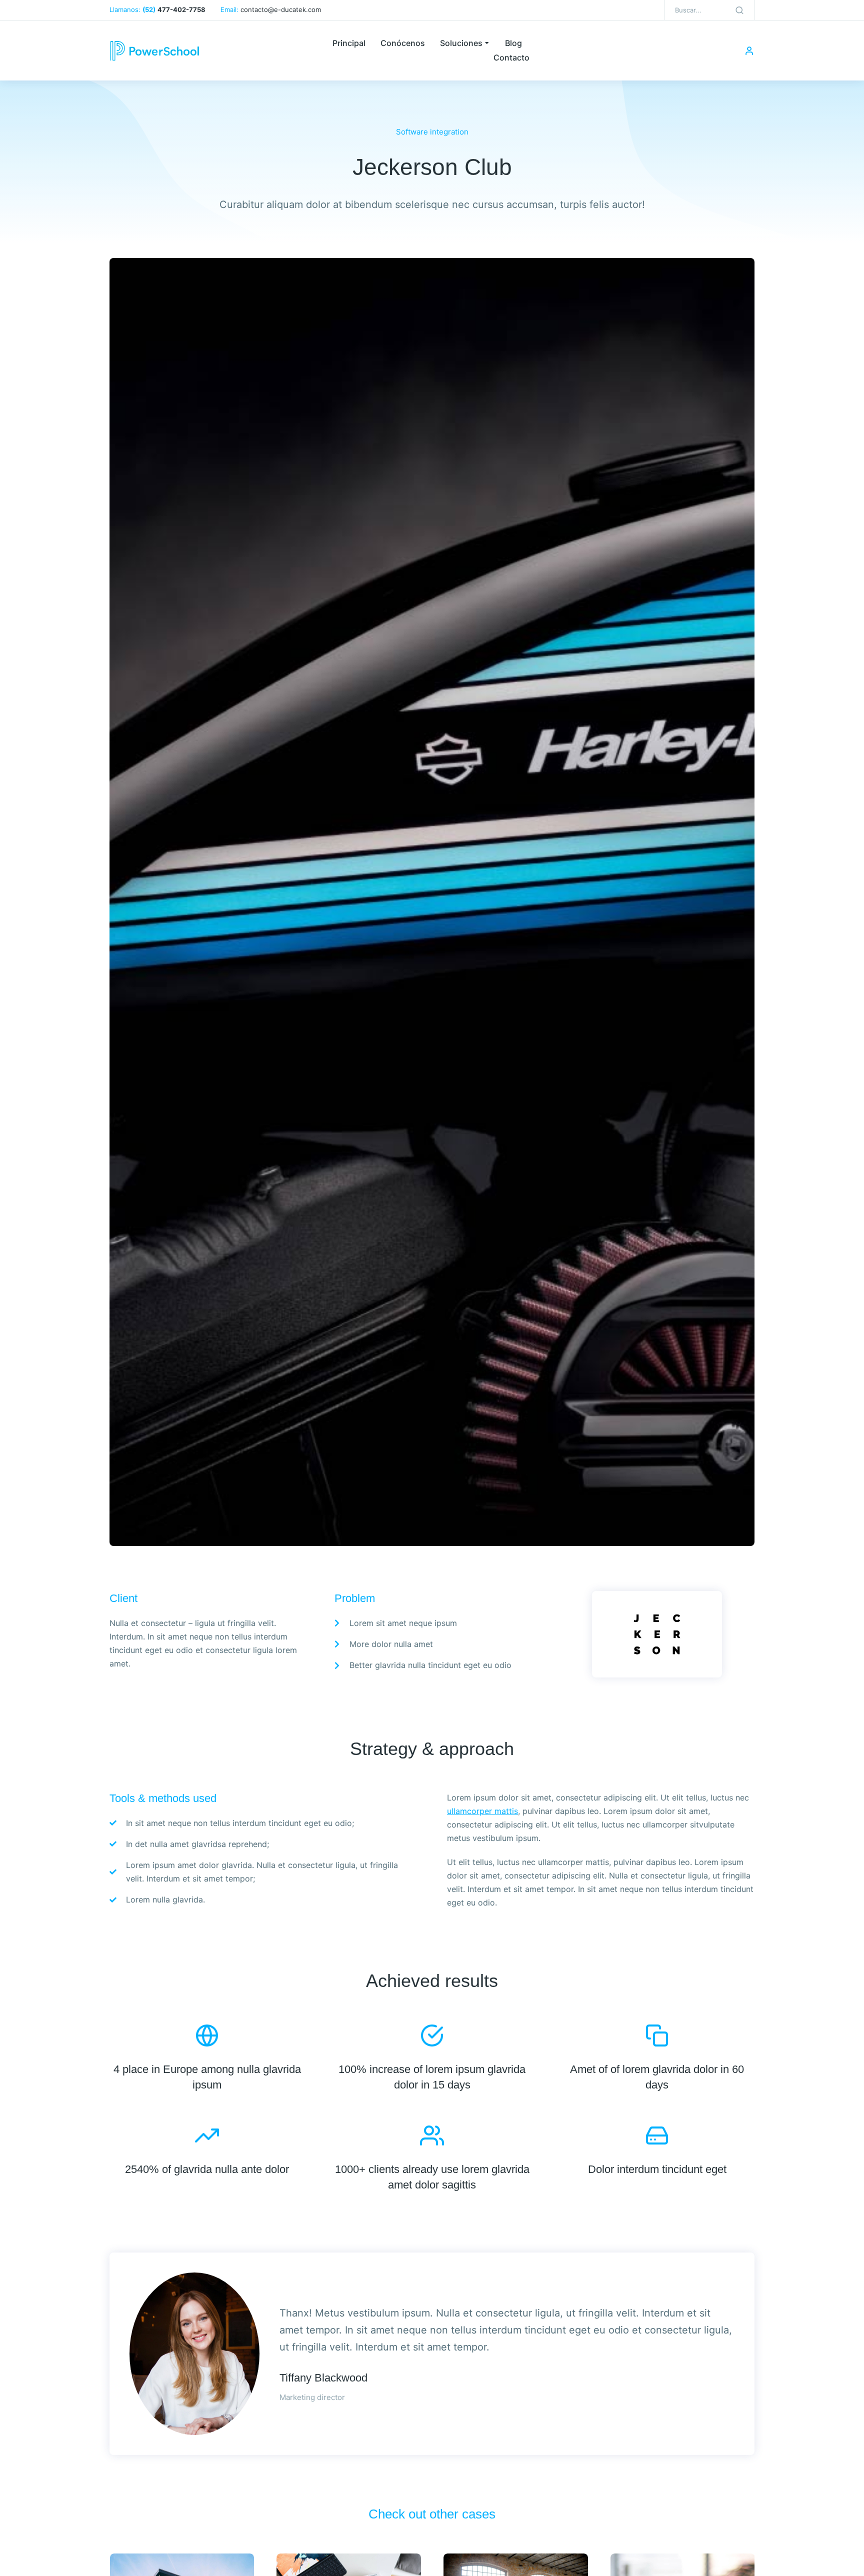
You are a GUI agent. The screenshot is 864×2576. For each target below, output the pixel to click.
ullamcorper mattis (482, 1811)
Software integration (432, 132)
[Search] (739, 10)
